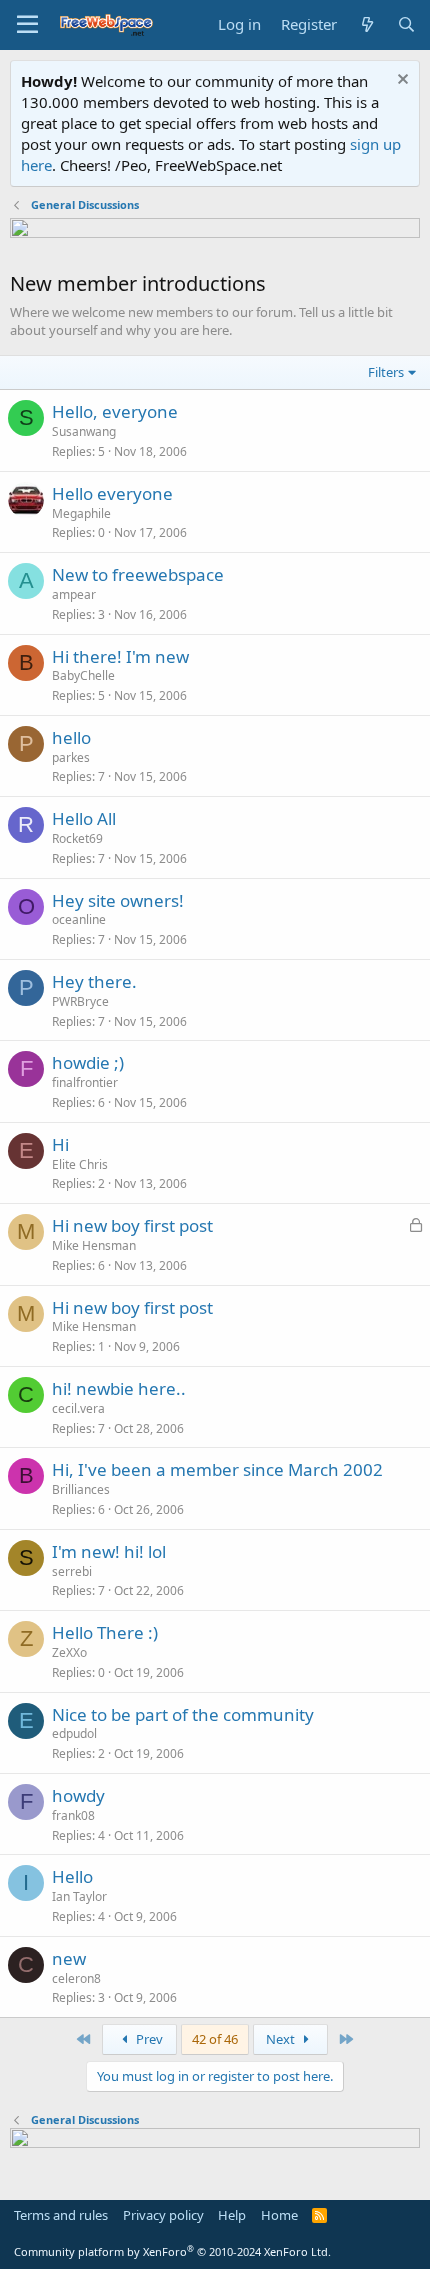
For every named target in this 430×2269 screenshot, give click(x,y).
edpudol (74, 1733)
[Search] (406, 24)
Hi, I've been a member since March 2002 (217, 1469)
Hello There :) (105, 1632)
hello (71, 737)
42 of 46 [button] (215, 2039)
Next (282, 2039)
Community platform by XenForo (172, 2251)
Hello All (84, 818)
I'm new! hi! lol (109, 1551)
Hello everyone (112, 493)
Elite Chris (80, 1164)
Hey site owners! (118, 900)
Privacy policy (163, 2215)
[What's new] (366, 24)
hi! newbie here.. (119, 1388)
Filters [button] (386, 372)
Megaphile (81, 513)
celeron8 (76, 1978)
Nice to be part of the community (183, 1714)
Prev (148, 2039)
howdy (78, 1795)
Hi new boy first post (132, 1225)
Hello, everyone (115, 411)
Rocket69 (77, 838)
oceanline (79, 919)
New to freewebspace (138, 574)
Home (279, 2215)
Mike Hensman (94, 1245)
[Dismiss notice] (400, 81)
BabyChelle (83, 675)
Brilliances (81, 1489)
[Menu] (27, 25)
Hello (72, 1876)
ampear (74, 594)
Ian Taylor (79, 1896)
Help (232, 2215)
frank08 (73, 1815)
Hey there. (94, 981)
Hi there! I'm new (120, 656)
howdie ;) (88, 1062)
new (69, 1958)
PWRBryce (80, 1001)
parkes (71, 757)
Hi (60, 1144)
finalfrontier (85, 1082)
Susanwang (84, 431)
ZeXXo (69, 1652)
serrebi (72, 1571)
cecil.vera (78, 1408)
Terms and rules (61, 2215)
